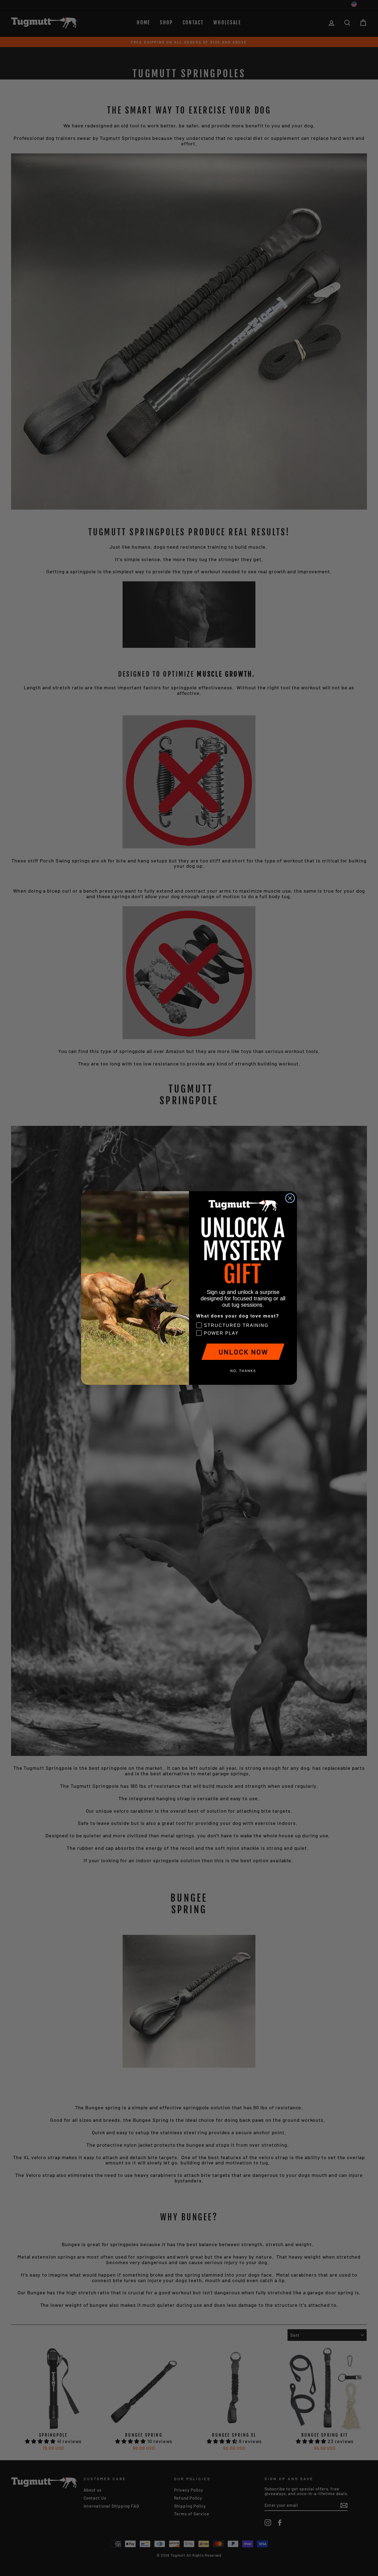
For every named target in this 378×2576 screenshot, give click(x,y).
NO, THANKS (243, 1371)
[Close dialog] (290, 1198)
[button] (243, 1352)
